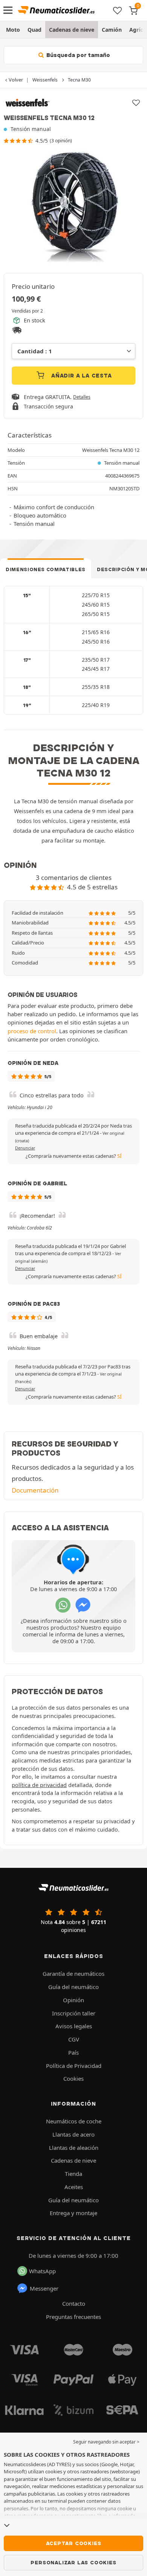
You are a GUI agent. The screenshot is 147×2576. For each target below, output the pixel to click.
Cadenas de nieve (72, 30)
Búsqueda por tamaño (77, 55)
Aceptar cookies (74, 2543)
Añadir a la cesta (80, 376)
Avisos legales (74, 2026)
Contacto (74, 2303)
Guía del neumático (73, 1987)
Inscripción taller (74, 2013)
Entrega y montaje (73, 2213)
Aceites (74, 2187)
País (73, 2052)
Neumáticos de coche (74, 2121)
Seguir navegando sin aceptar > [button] (106, 2442)
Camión (112, 30)
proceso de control (32, 1031)
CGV (74, 2039)
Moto (13, 30)
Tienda (73, 2174)
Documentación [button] (35, 1490)
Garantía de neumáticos (73, 1974)
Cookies (73, 2078)
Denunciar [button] (25, 1148)
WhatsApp (42, 2271)
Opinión (73, 2000)
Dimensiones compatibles (46, 569)
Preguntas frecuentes (73, 2317)
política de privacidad (39, 1785)
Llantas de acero (73, 2134)
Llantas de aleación (74, 2148)
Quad (34, 30)
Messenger (44, 2288)
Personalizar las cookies (73, 2562)
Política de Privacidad (74, 2066)
